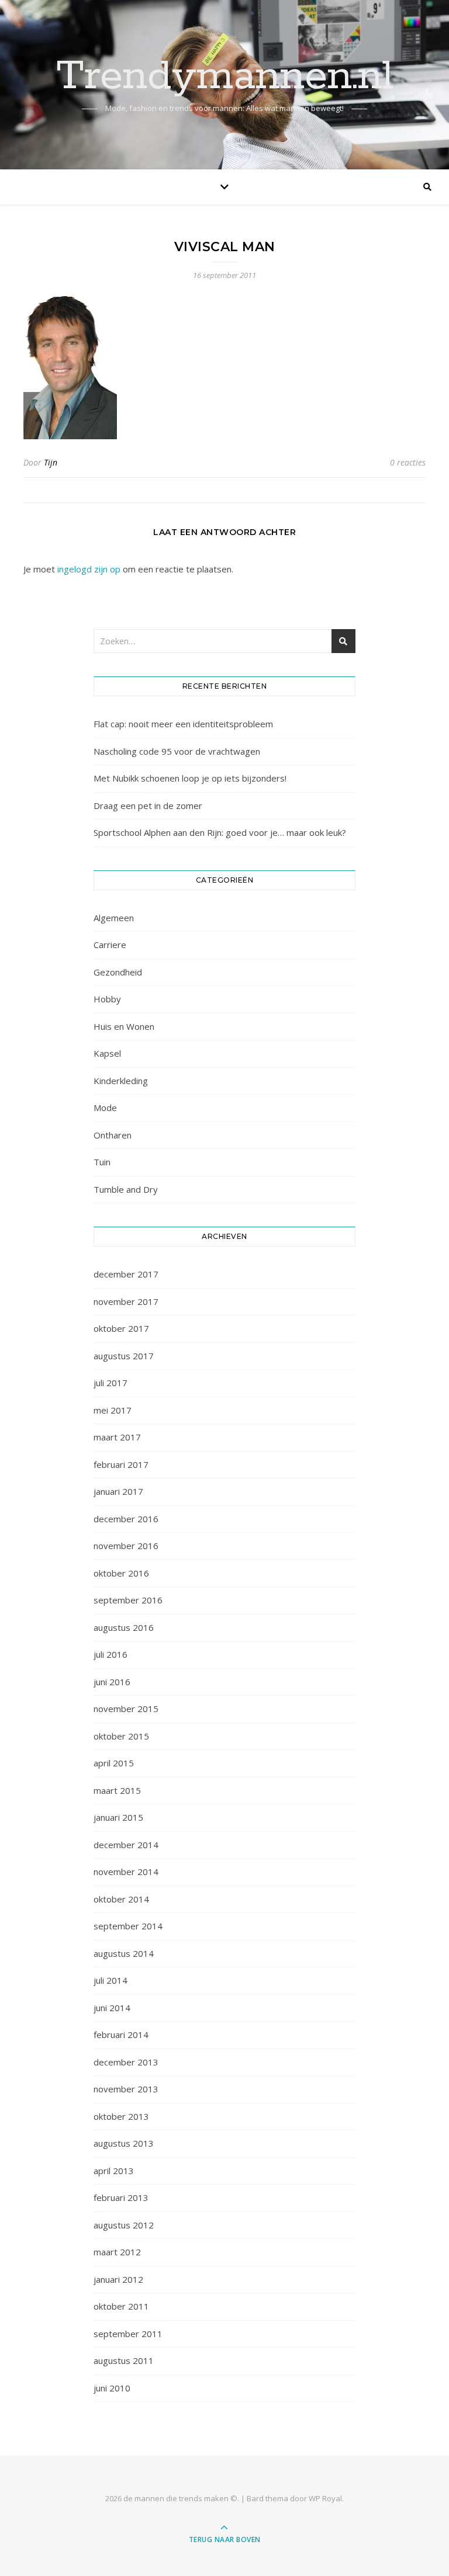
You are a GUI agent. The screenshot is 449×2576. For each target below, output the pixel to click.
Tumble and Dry (126, 1189)
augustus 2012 (124, 2225)
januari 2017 (118, 1491)
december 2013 (126, 2062)
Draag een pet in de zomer (148, 806)
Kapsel (107, 1053)
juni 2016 (112, 1682)
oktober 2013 (121, 2116)
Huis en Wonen (124, 1026)
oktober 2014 (121, 1899)
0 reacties (408, 462)
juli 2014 (110, 1980)
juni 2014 (112, 2008)
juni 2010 (112, 2388)
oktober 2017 (121, 1328)
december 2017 (126, 1274)
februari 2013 (121, 2197)
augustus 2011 (124, 2360)
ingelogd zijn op (89, 569)
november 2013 (126, 2089)
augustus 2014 (124, 1953)
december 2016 (126, 1519)
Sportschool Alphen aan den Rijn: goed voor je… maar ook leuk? (220, 832)
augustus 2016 (124, 1627)
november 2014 (126, 1872)
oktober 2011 (121, 2306)
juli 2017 (110, 1383)
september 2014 (128, 1926)
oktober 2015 (121, 1736)
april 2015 (114, 1763)
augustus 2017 (124, 1356)
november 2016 (126, 1546)
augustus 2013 (124, 2143)
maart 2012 (117, 2252)
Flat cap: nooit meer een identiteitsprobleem (183, 724)
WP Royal (325, 2498)
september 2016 (128, 1600)
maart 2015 (117, 1790)
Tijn (51, 462)
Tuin (102, 1162)
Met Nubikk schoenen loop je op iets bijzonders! (190, 778)
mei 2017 (113, 1410)
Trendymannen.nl (225, 77)
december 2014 (126, 1845)
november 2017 (126, 1301)
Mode (105, 1108)
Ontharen (113, 1135)
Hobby (107, 999)
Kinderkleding (121, 1081)
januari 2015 (118, 1817)
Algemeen (114, 918)
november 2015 (126, 1709)
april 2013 (114, 2171)
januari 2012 (118, 2279)
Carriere (110, 945)
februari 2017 (121, 1464)
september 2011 (128, 2334)
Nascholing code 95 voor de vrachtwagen (177, 751)
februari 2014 (121, 2035)
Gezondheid (118, 972)
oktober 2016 (121, 1573)
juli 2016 (110, 1654)
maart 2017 (117, 1437)
